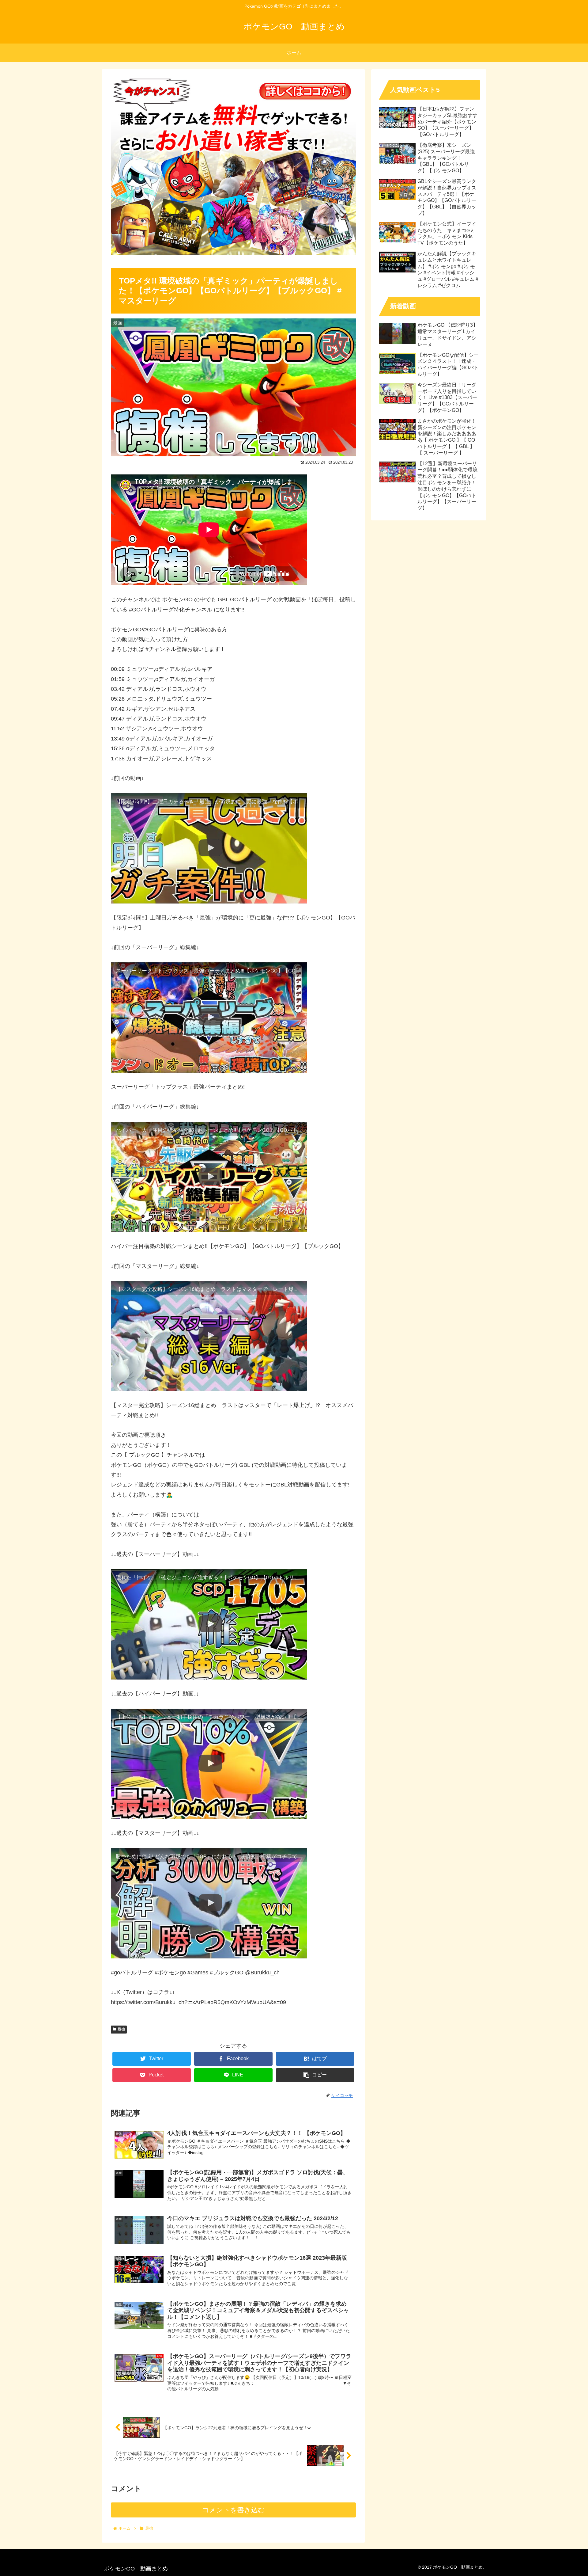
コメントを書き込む (234, 2510)
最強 (121, 2029)
